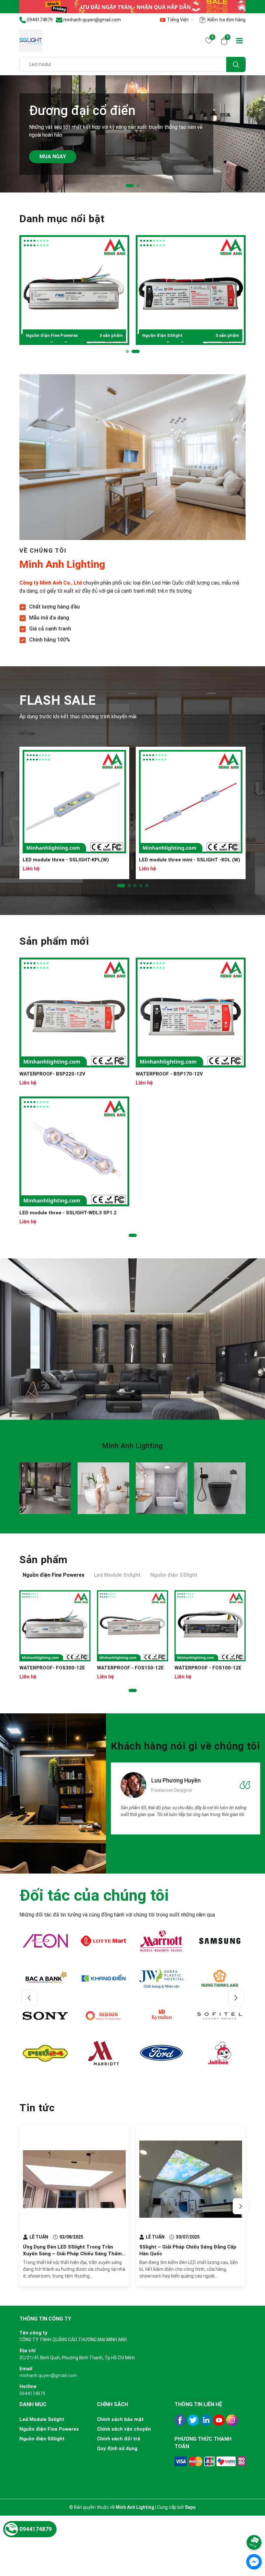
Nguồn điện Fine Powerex (74, 335)
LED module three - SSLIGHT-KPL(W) (66, 860)
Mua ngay (53, 156)
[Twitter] (193, 2420)
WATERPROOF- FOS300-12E (52, 1668)
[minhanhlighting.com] (132, 6)
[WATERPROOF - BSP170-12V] (191, 1013)
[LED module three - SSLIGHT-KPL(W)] (74, 802)
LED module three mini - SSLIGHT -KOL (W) (190, 860)
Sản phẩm (43, 1560)
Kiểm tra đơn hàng (226, 20)
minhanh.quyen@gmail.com (48, 2375)
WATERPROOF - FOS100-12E (208, 1668)
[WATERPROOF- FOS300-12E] (55, 1626)
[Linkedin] (206, 2420)
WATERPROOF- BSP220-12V (52, 1074)
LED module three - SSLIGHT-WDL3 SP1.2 (68, 1213)
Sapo (190, 2507)
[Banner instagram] (45, 1488)
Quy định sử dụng (117, 2448)
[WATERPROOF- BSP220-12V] (74, 1013)
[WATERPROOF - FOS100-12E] (210, 1626)
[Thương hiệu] (45, 1941)
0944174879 (32, 2394)
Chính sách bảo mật (120, 2419)
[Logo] (31, 40)
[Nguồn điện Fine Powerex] (74, 290)
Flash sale (58, 700)
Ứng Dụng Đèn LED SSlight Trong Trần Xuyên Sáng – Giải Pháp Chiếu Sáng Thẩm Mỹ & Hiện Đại (72, 2254)
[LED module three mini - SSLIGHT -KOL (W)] (191, 802)
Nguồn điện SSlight (191, 335)
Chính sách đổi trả (119, 2439)
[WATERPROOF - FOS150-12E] (132, 1626)
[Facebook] (180, 2420)
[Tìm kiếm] (236, 64)
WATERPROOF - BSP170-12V (169, 1074)
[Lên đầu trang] (254, 2525)
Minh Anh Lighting (132, 1446)
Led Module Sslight (42, 2419)
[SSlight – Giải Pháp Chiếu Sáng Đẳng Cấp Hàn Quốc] (191, 2179)
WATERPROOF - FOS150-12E (130, 1668)
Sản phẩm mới (54, 941)
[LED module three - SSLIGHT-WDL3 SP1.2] (74, 1151)
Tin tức (37, 2108)
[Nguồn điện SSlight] (191, 290)
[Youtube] (219, 2420)
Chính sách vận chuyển (124, 2429)
